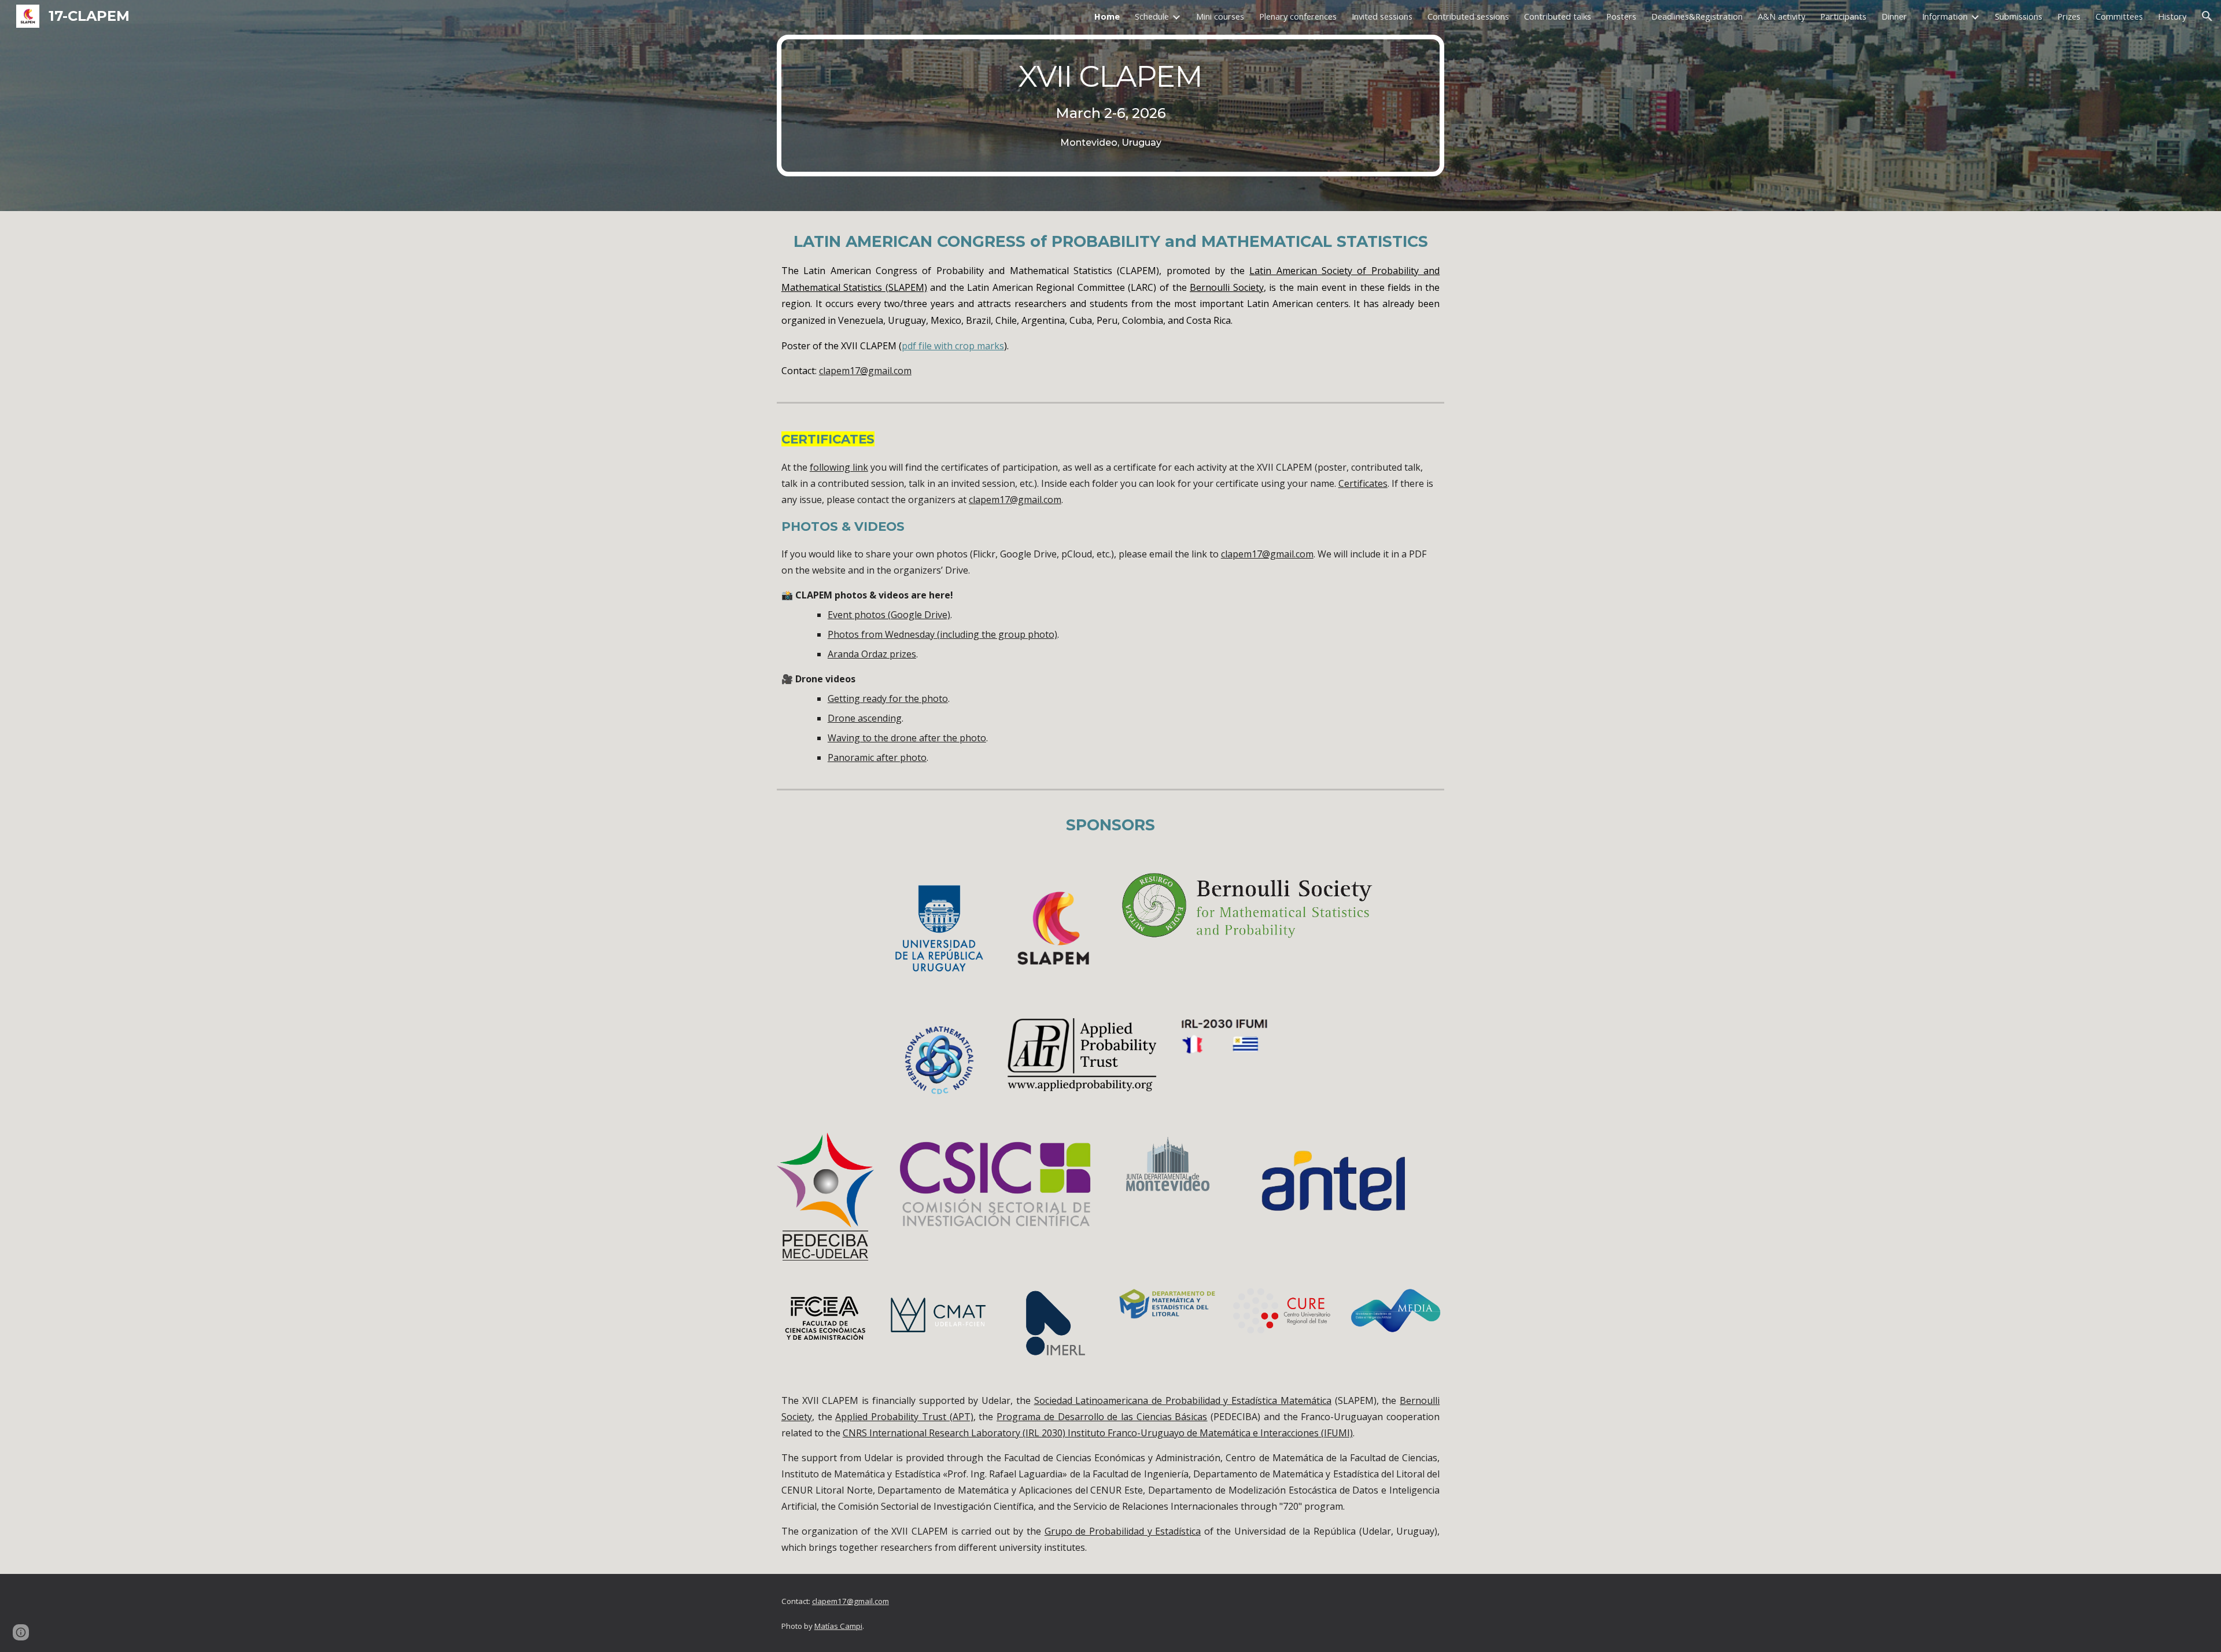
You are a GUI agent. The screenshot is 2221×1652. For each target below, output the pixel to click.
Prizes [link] (2069, 16)
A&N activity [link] (1781, 16)
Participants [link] (1843, 16)
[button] (2207, 16)
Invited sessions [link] (1382, 16)
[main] (1110, 106)
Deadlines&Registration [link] (1697, 16)
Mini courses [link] (1220, 16)
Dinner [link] (1894, 16)
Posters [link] (1621, 16)
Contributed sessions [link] (1468, 16)
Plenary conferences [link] (1298, 16)
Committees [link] (2119, 16)
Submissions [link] (2019, 16)
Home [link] (1107, 16)
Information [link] (1945, 16)
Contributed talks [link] (1558, 16)
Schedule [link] (1152, 16)
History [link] (2172, 16)
